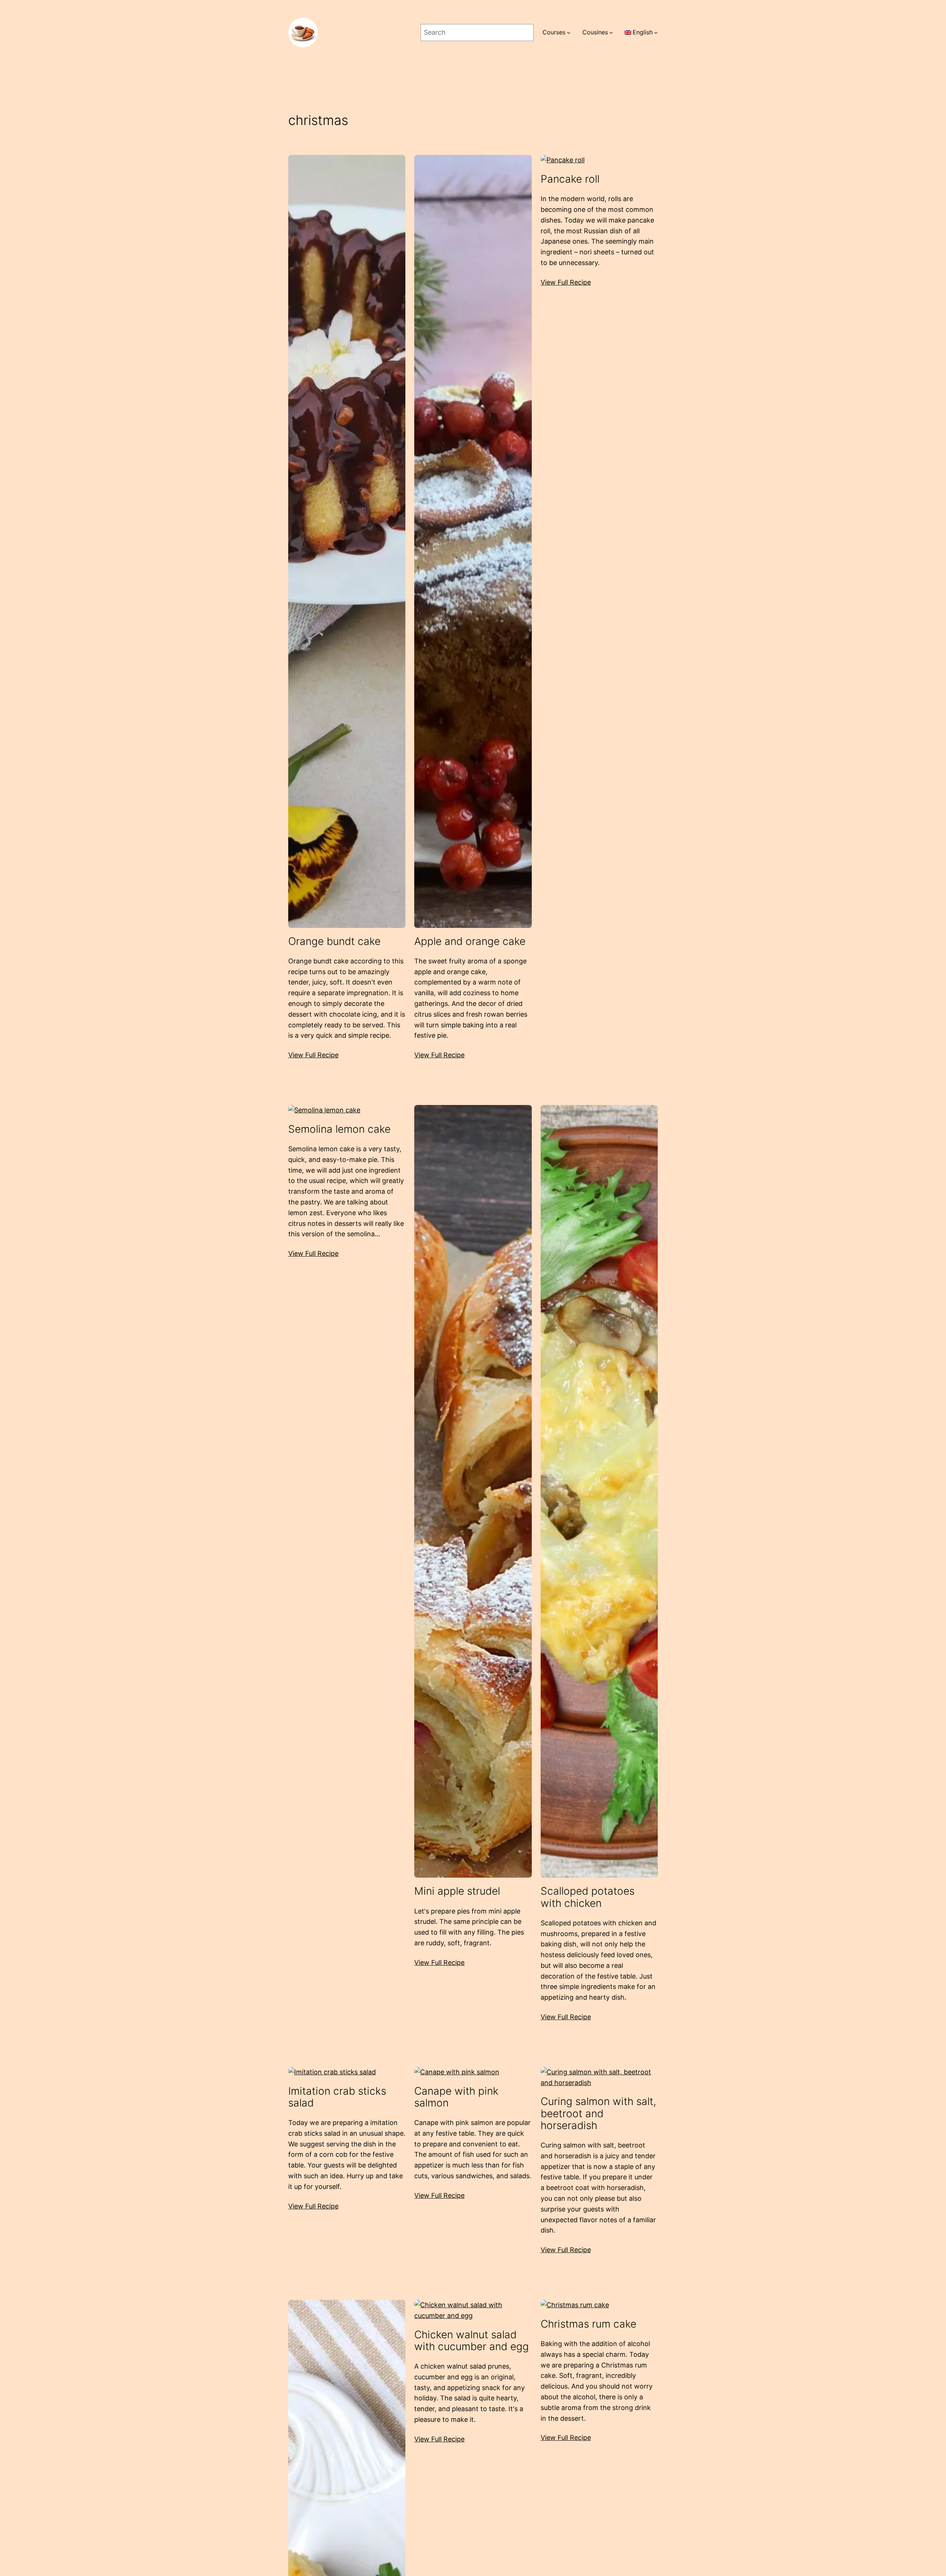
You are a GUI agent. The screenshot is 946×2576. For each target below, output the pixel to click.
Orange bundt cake (334, 941)
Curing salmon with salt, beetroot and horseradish (598, 2113)
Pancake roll (570, 179)
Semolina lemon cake (339, 1129)
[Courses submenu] (569, 33)
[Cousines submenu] (611, 33)
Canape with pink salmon (456, 2097)
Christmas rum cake (588, 2324)
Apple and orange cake (470, 941)
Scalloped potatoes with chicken (588, 1897)
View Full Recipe (313, 1055)
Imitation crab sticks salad (337, 2097)
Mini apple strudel (457, 1891)
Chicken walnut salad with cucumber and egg (472, 2341)
